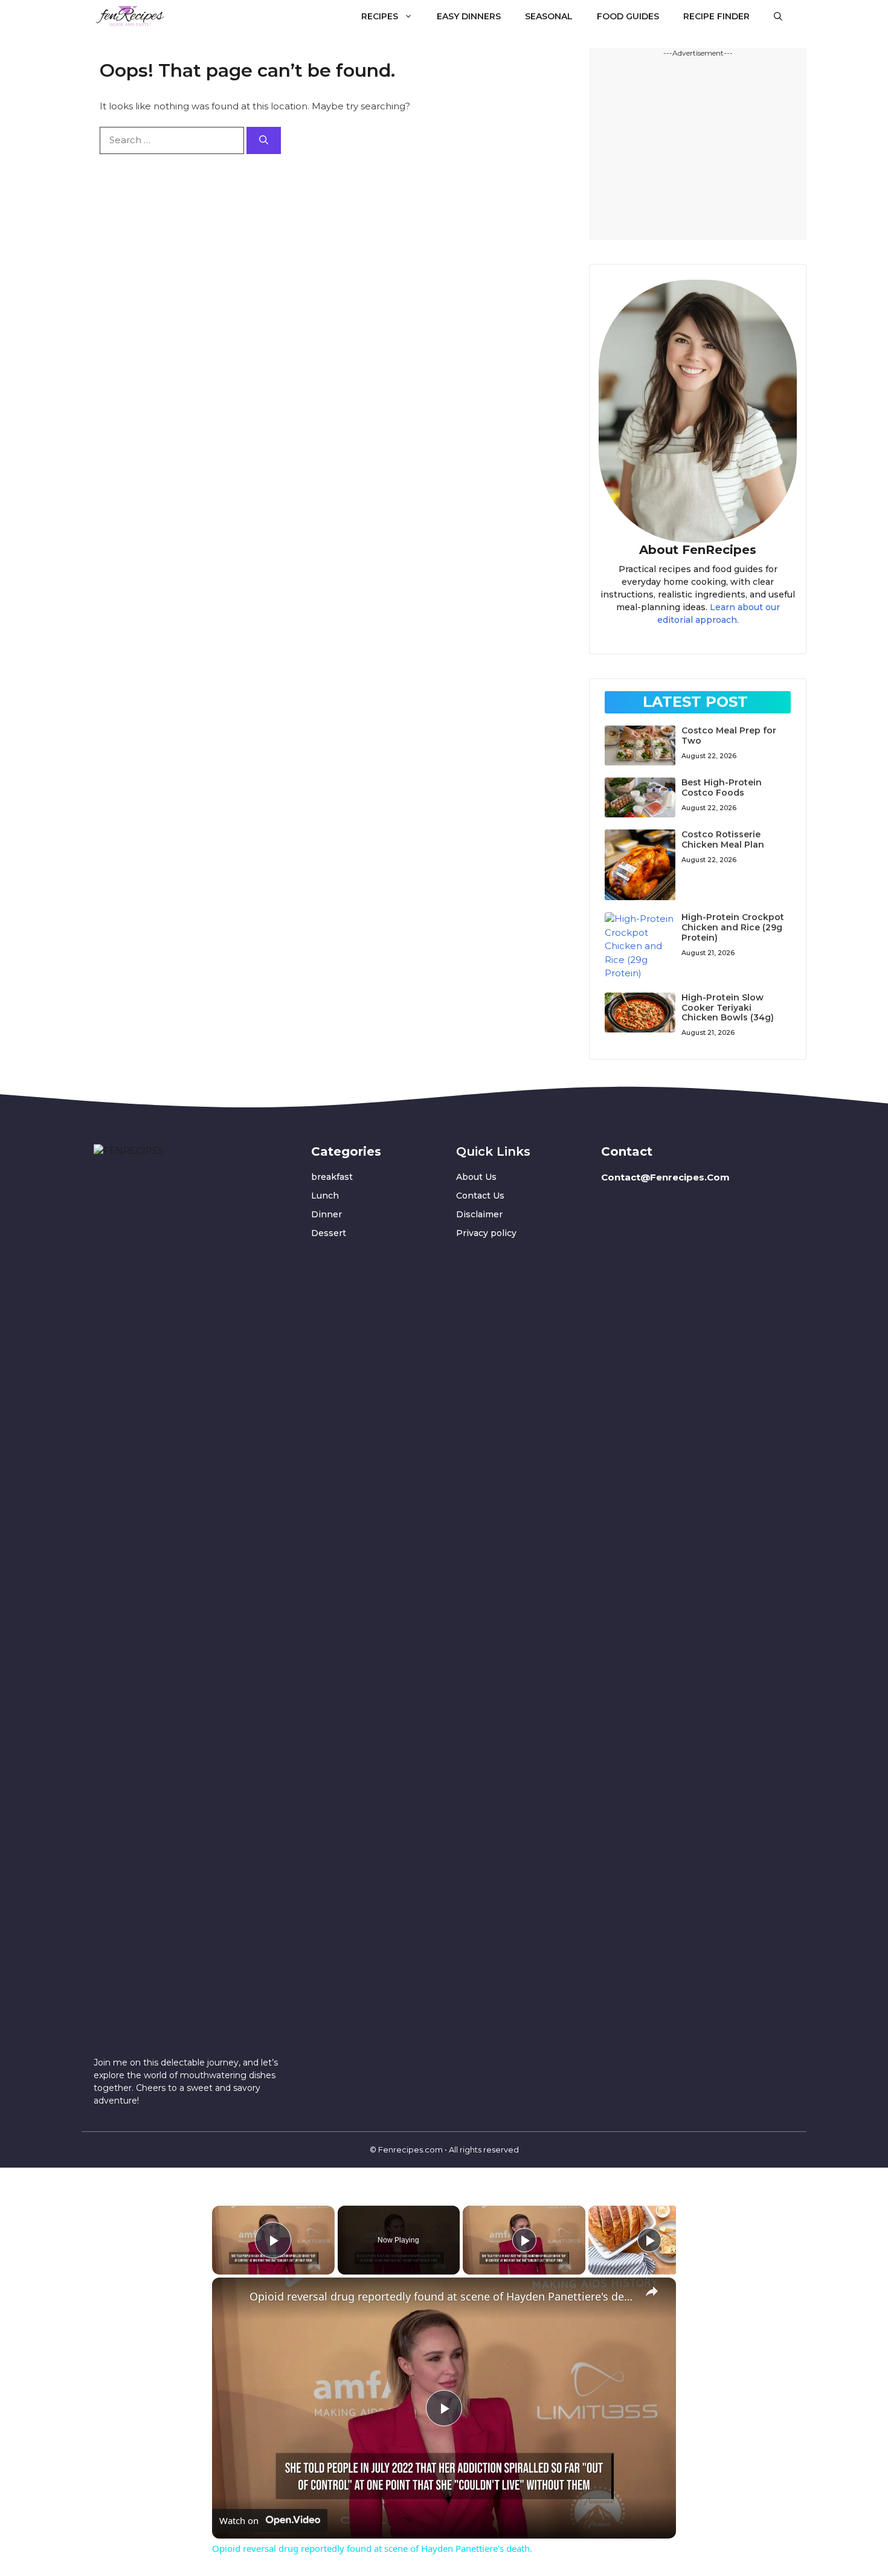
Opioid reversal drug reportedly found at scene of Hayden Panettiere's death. (442, 2296)
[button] (778, 16)
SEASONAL (549, 16)
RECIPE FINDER (716, 16)
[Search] (264, 140)
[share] (652, 2291)
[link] (231, 2297)
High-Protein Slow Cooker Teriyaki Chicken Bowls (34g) (728, 1008)
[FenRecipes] (130, 16)
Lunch (325, 1196)
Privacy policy (486, 1233)
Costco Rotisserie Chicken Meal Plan (723, 839)
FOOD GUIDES (628, 16)
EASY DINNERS (469, 16)
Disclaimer (479, 1214)
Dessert (329, 1233)
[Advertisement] (698, 149)
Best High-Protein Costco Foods (722, 787)
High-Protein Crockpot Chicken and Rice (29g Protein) (733, 927)
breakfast (332, 1177)
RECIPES (380, 16)
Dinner (327, 1214)
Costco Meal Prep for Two (729, 736)
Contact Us (480, 1196)
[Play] (524, 2240)
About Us (476, 1177)
